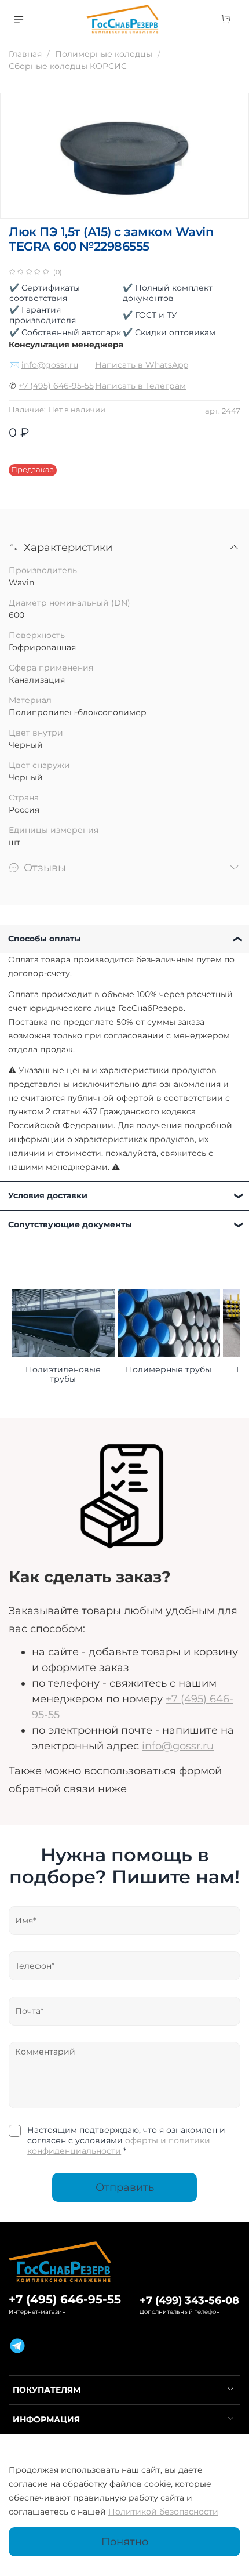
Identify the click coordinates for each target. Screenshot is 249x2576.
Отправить (125, 2187)
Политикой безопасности (163, 2512)
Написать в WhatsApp (142, 365)
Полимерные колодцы (104, 54)
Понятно (125, 2541)
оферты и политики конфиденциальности (119, 2146)
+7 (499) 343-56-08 (189, 2300)
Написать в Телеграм (140, 386)
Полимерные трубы (169, 1370)
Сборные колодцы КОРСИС (68, 66)
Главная (25, 54)
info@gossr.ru (50, 365)
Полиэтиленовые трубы (63, 1375)
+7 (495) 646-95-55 (56, 386)
